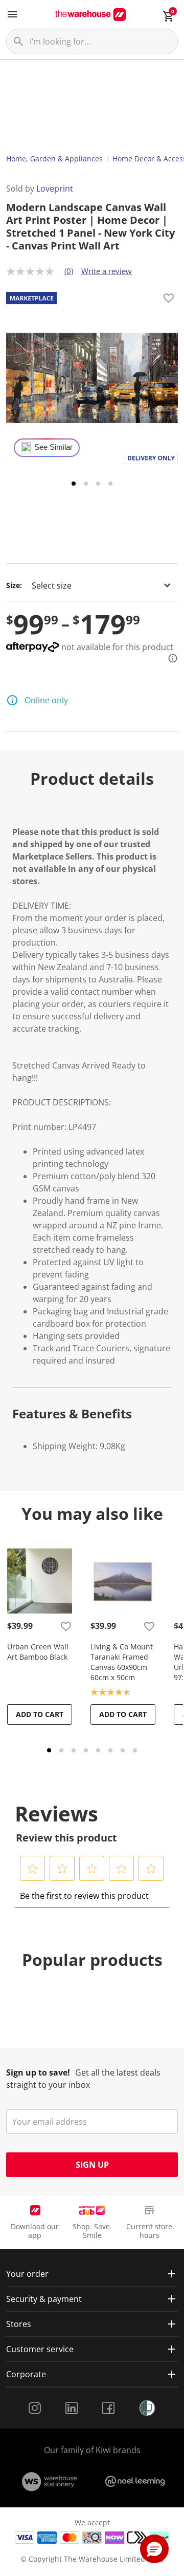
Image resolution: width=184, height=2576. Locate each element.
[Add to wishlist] (169, 300)
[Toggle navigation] (12, 14)
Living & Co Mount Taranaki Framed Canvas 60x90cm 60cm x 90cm (122, 1662)
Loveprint (55, 189)
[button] (33, 1869)
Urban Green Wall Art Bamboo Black (38, 1652)
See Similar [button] (53, 447)
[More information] (170, 658)
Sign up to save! (38, 2072)
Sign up (92, 2165)
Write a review (107, 271)
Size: (14, 585)
